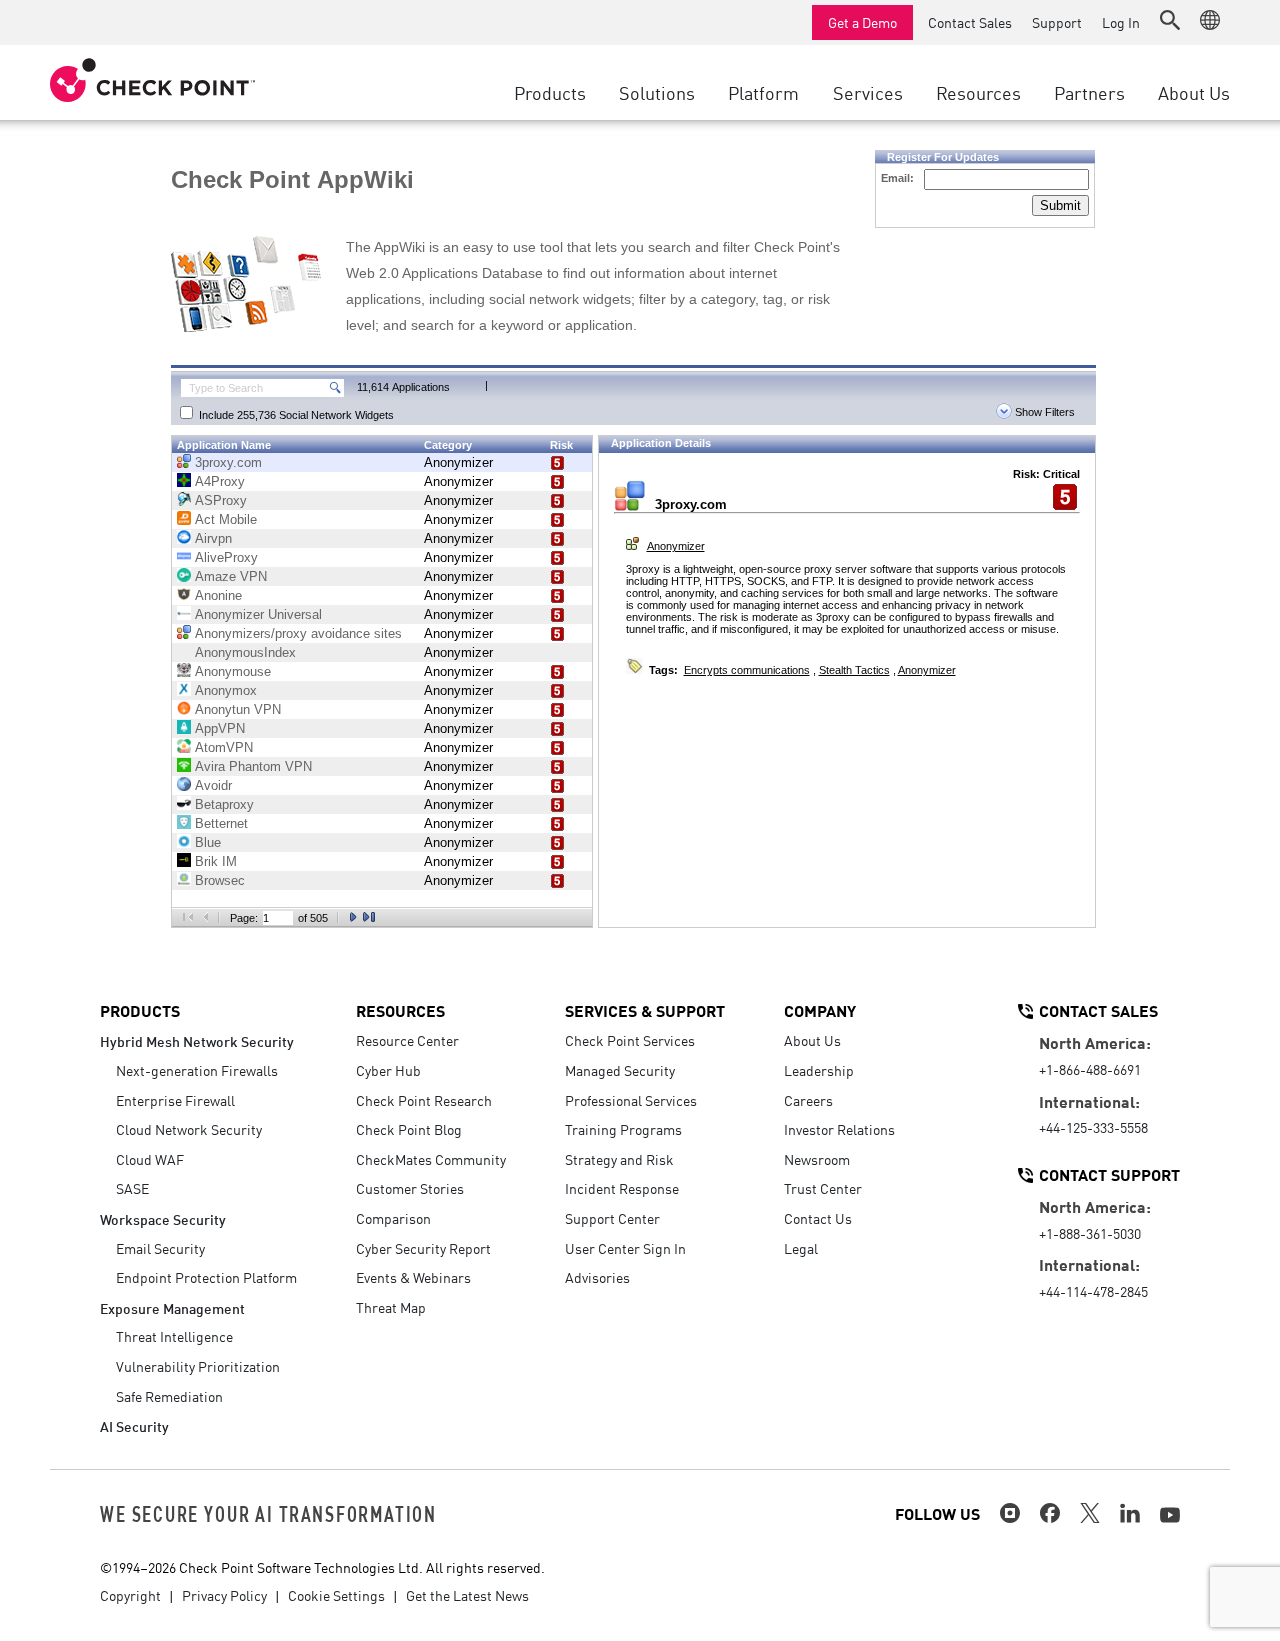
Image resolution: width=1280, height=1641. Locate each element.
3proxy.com (228, 462)
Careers (808, 1100)
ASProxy (221, 500)
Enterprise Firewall (175, 1100)
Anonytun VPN (238, 709)
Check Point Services (630, 1040)
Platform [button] (763, 92)
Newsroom (817, 1159)
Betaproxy (224, 804)
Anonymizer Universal (258, 614)
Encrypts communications (747, 670)
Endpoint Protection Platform (206, 1277)
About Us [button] (1194, 92)
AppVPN (220, 728)
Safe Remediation (169, 1396)
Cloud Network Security (189, 1129)
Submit (1060, 205)
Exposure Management (172, 1307)
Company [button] (820, 1010)
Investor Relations (839, 1129)
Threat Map (391, 1307)
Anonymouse (233, 671)
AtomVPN (224, 747)
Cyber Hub (388, 1070)
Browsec (220, 880)
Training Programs (623, 1129)
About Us (812, 1040)
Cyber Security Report (423, 1248)
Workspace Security (163, 1218)
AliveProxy (226, 557)
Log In (1121, 22)
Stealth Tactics (854, 670)
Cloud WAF (150, 1159)
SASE (132, 1188)
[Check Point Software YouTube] (1170, 1515)
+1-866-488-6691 (1090, 1069)
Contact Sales (970, 22)
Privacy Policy (224, 1595)
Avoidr (213, 785)
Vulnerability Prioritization (198, 1366)
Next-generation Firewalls (197, 1070)
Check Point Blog (409, 1129)
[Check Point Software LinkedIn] (1130, 1513)
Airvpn (213, 538)
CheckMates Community (431, 1159)
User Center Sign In (625, 1248)
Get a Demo (862, 22)
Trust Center (823, 1188)
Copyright (130, 1595)
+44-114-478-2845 (1093, 1291)
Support (1057, 22)
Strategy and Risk (619, 1159)
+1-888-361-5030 (1090, 1233)
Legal (801, 1248)
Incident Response (622, 1188)
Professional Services (631, 1100)
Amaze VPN (231, 576)
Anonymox (226, 690)
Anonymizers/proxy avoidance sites (298, 633)
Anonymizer (458, 462)
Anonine (218, 595)
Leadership (819, 1070)
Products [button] (550, 92)
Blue (208, 842)
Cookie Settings (336, 1595)
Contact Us (818, 1218)
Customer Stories (410, 1188)
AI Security (134, 1425)
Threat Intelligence (174, 1336)
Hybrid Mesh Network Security (197, 1040)
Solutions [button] (657, 92)
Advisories (597, 1277)
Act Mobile (226, 519)
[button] (1170, 20)
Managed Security (620, 1070)
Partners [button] (1089, 92)
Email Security (160, 1248)
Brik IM (216, 861)
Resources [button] (978, 92)
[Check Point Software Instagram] (1010, 1513)
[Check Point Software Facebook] (1050, 1513)
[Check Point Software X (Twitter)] (1090, 1513)
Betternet (221, 823)
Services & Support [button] (645, 1010)
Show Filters (1043, 412)
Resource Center (407, 1040)
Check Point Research (424, 1100)
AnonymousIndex (245, 652)
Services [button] (868, 92)
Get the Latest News (467, 1595)
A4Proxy (220, 481)
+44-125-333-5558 (1093, 1127)
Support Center (612, 1218)
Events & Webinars (413, 1277)
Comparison (393, 1218)
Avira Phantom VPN (253, 766)
